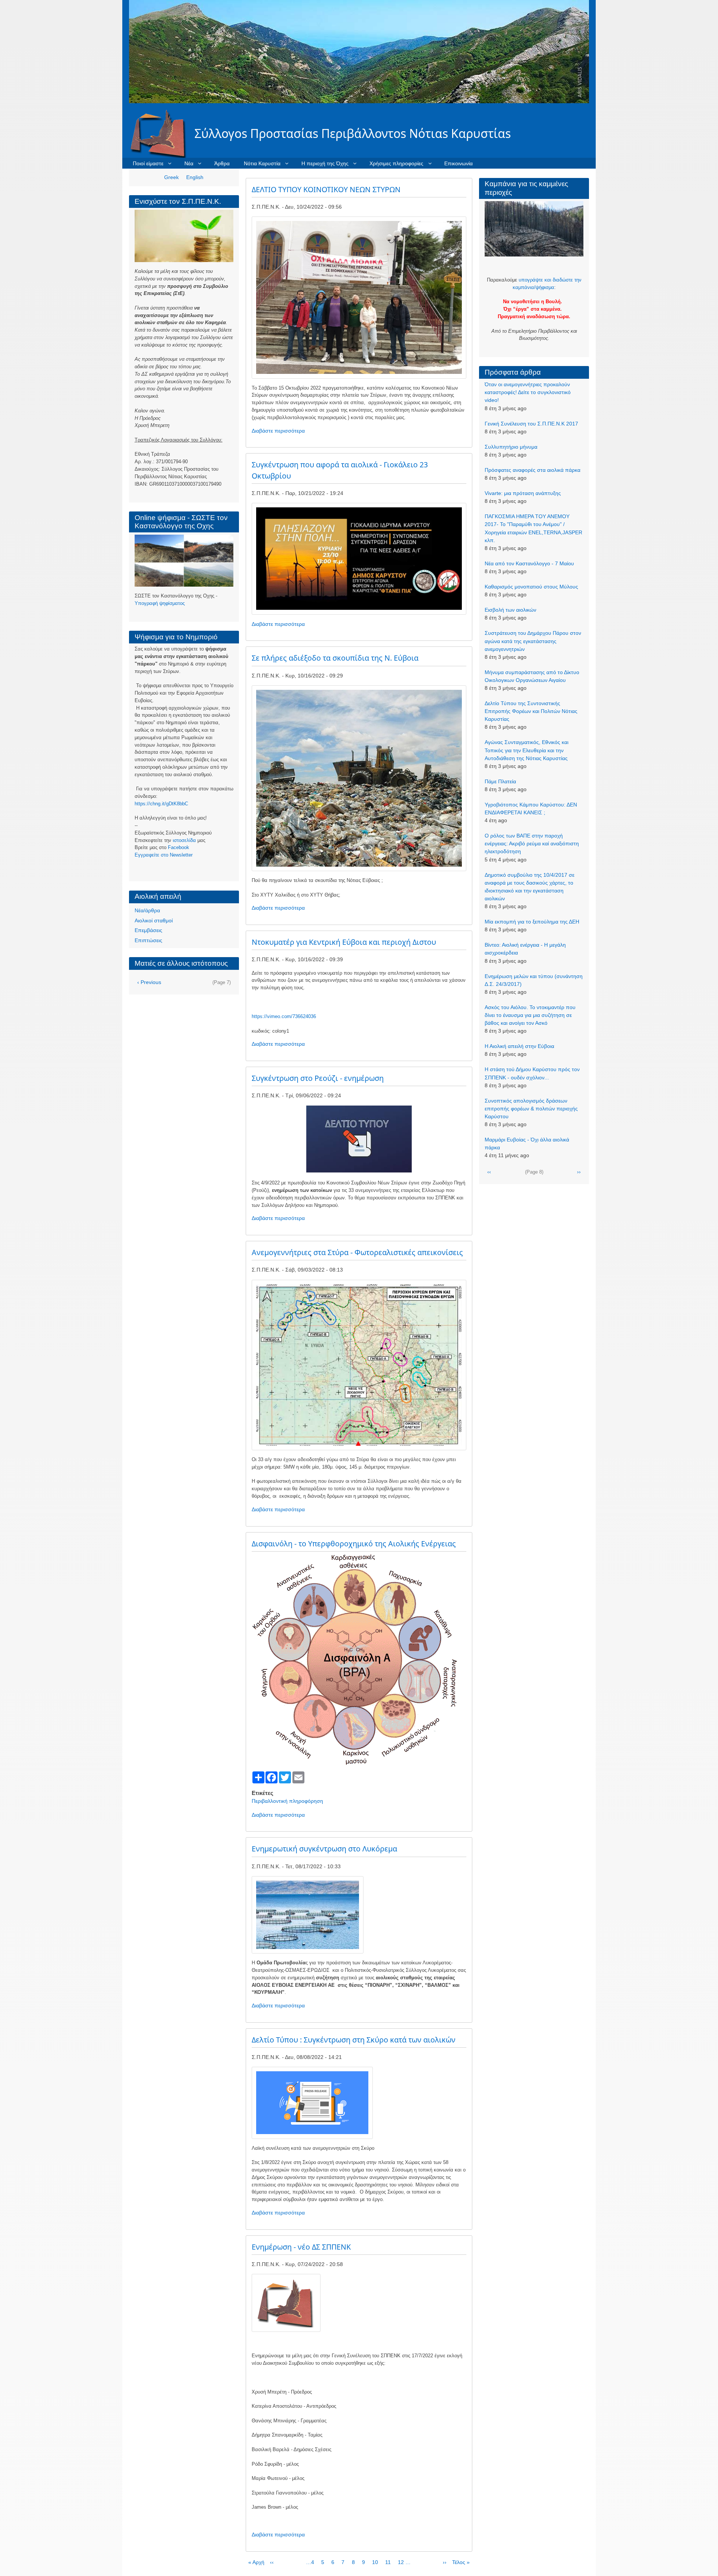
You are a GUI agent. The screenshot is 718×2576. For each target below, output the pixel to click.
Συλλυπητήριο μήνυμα (511, 447)
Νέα (189, 163)
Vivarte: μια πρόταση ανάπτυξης (523, 493)
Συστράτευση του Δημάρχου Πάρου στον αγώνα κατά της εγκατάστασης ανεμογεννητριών (533, 641)
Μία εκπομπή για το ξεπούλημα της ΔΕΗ (532, 922)
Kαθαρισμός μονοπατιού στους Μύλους (531, 587)
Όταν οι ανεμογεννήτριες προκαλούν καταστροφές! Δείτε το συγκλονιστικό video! (528, 392)
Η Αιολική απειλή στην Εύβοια (519, 1046)
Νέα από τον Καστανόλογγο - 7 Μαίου (529, 563)
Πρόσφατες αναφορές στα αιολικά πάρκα (533, 470)
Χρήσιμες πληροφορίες (396, 163)
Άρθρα (222, 163)
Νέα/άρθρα (147, 910)
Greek (171, 177)
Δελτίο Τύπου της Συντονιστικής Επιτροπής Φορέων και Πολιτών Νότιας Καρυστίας (531, 711)
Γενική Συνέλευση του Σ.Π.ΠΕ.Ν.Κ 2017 (531, 424)
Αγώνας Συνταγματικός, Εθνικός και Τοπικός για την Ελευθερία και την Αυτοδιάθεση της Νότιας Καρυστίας (527, 750)
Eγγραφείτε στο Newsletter (164, 855)
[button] (359, 297)
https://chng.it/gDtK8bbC (161, 804)
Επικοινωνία (458, 163)
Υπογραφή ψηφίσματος (160, 603)
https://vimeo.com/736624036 (284, 1016)
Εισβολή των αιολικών (510, 610)
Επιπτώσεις (148, 940)
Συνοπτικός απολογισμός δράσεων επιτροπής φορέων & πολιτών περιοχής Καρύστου (531, 1109)
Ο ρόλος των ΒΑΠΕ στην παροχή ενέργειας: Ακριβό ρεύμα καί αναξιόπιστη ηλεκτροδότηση (532, 843)
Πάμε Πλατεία (500, 781)
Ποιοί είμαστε (148, 163)
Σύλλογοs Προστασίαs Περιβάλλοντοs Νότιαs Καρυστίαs (353, 133)
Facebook (179, 847)
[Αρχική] (162, 133)
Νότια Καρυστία (262, 163)
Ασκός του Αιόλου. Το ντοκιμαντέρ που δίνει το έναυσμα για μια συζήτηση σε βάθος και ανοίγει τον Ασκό (530, 1015)
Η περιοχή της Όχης (325, 163)
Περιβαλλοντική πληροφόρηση (287, 1801)
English (195, 177)
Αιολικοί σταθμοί (154, 920)
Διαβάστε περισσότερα (278, 431)
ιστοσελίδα (184, 840)
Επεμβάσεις (148, 930)
